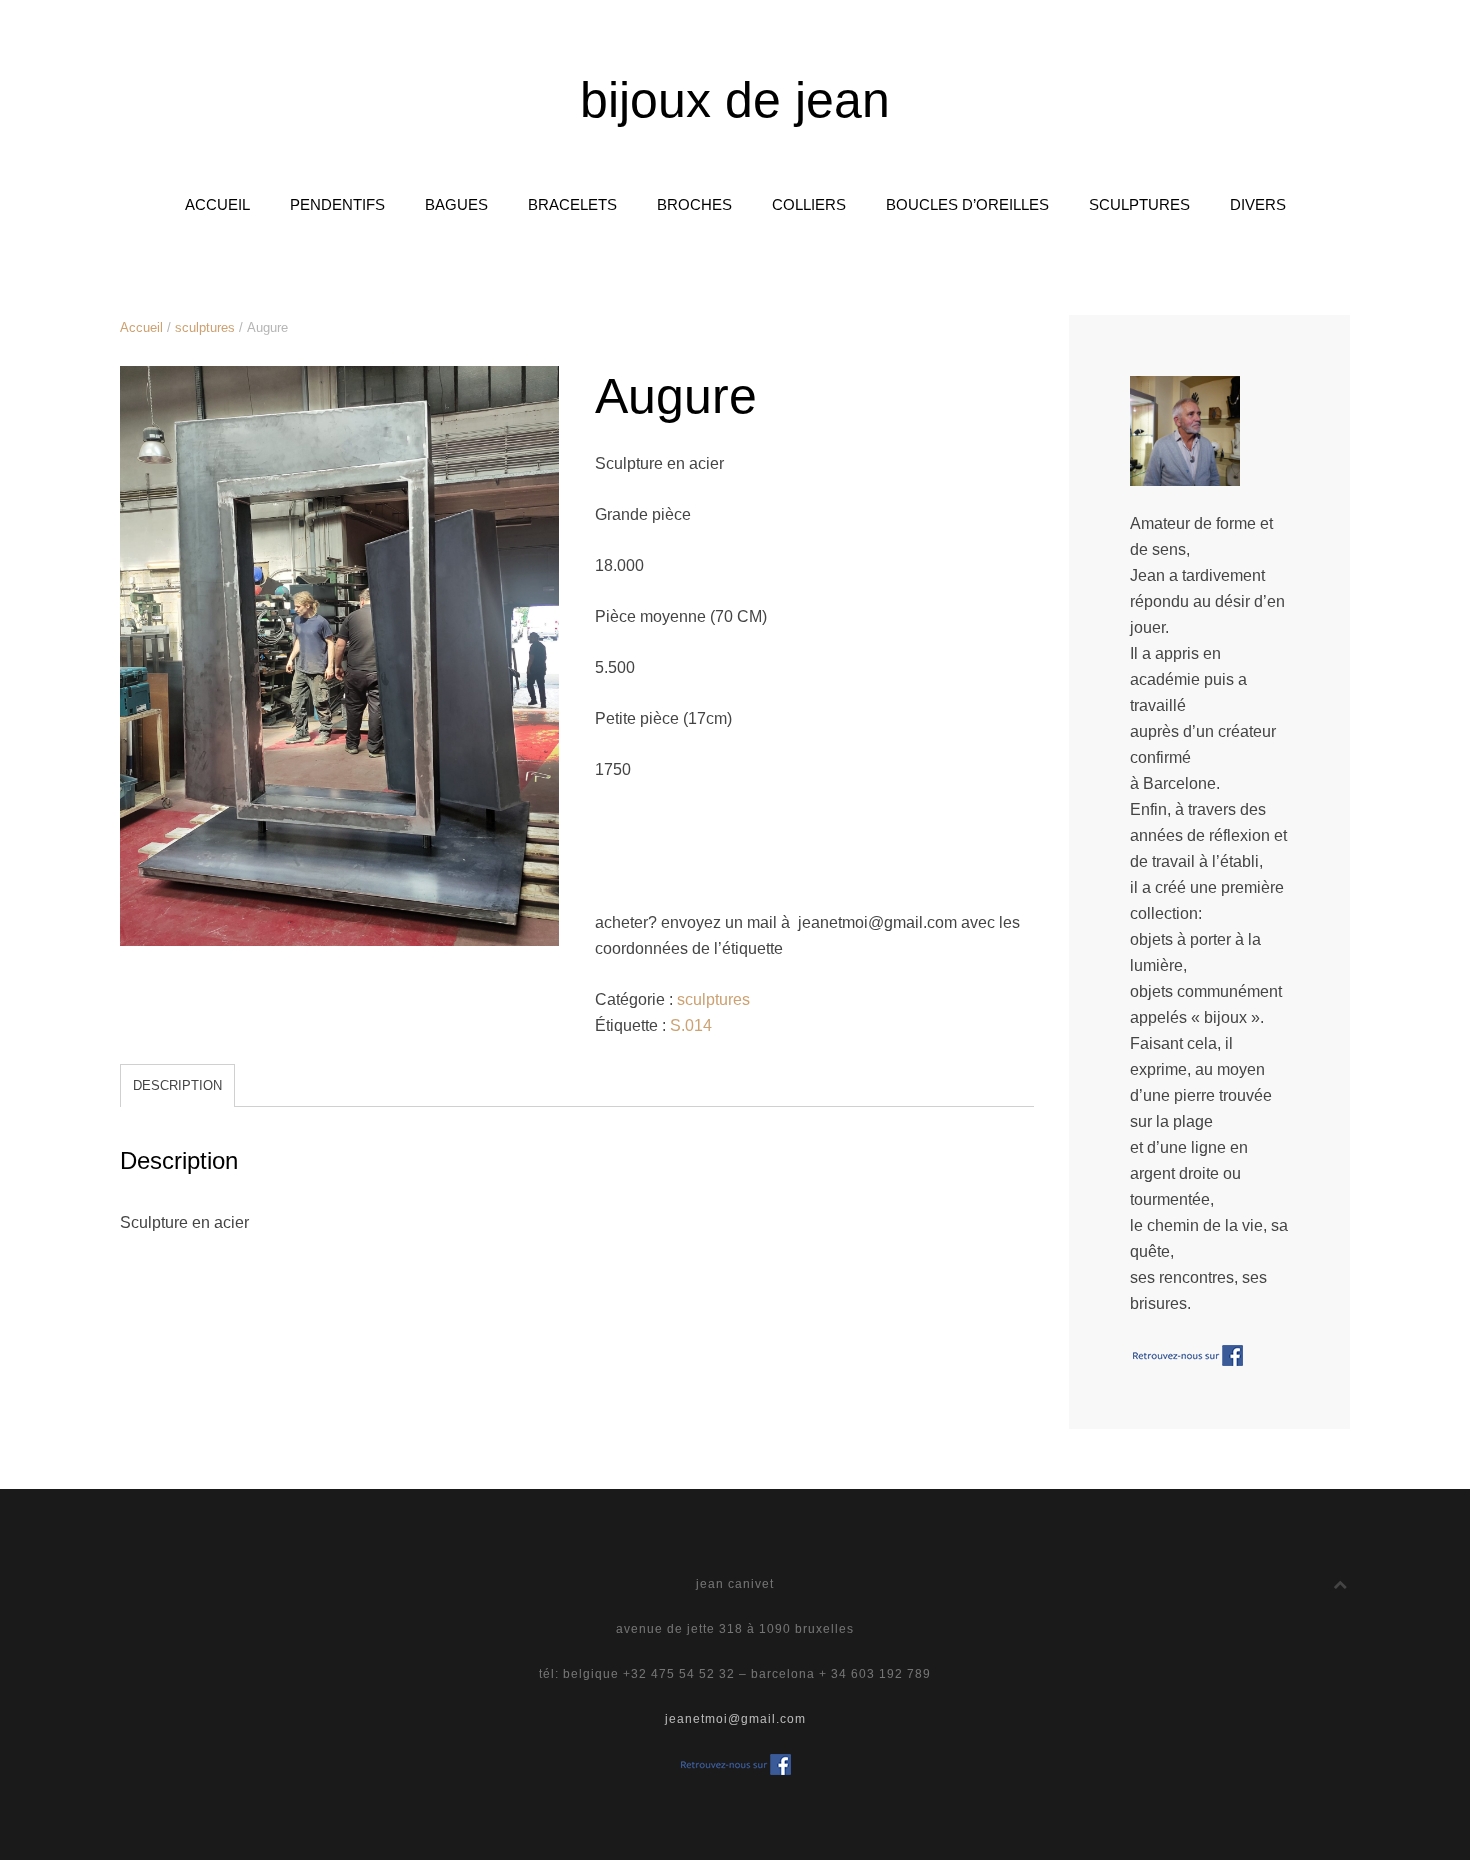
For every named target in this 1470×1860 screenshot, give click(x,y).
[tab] (177, 1085)
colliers (809, 204)
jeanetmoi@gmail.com (735, 1719)
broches (694, 204)
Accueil (141, 327)
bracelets (572, 204)
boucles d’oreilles (967, 204)
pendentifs (337, 204)
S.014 (691, 1025)
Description (177, 1085)
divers (1258, 204)
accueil (217, 204)
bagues (456, 204)
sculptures (1139, 204)
